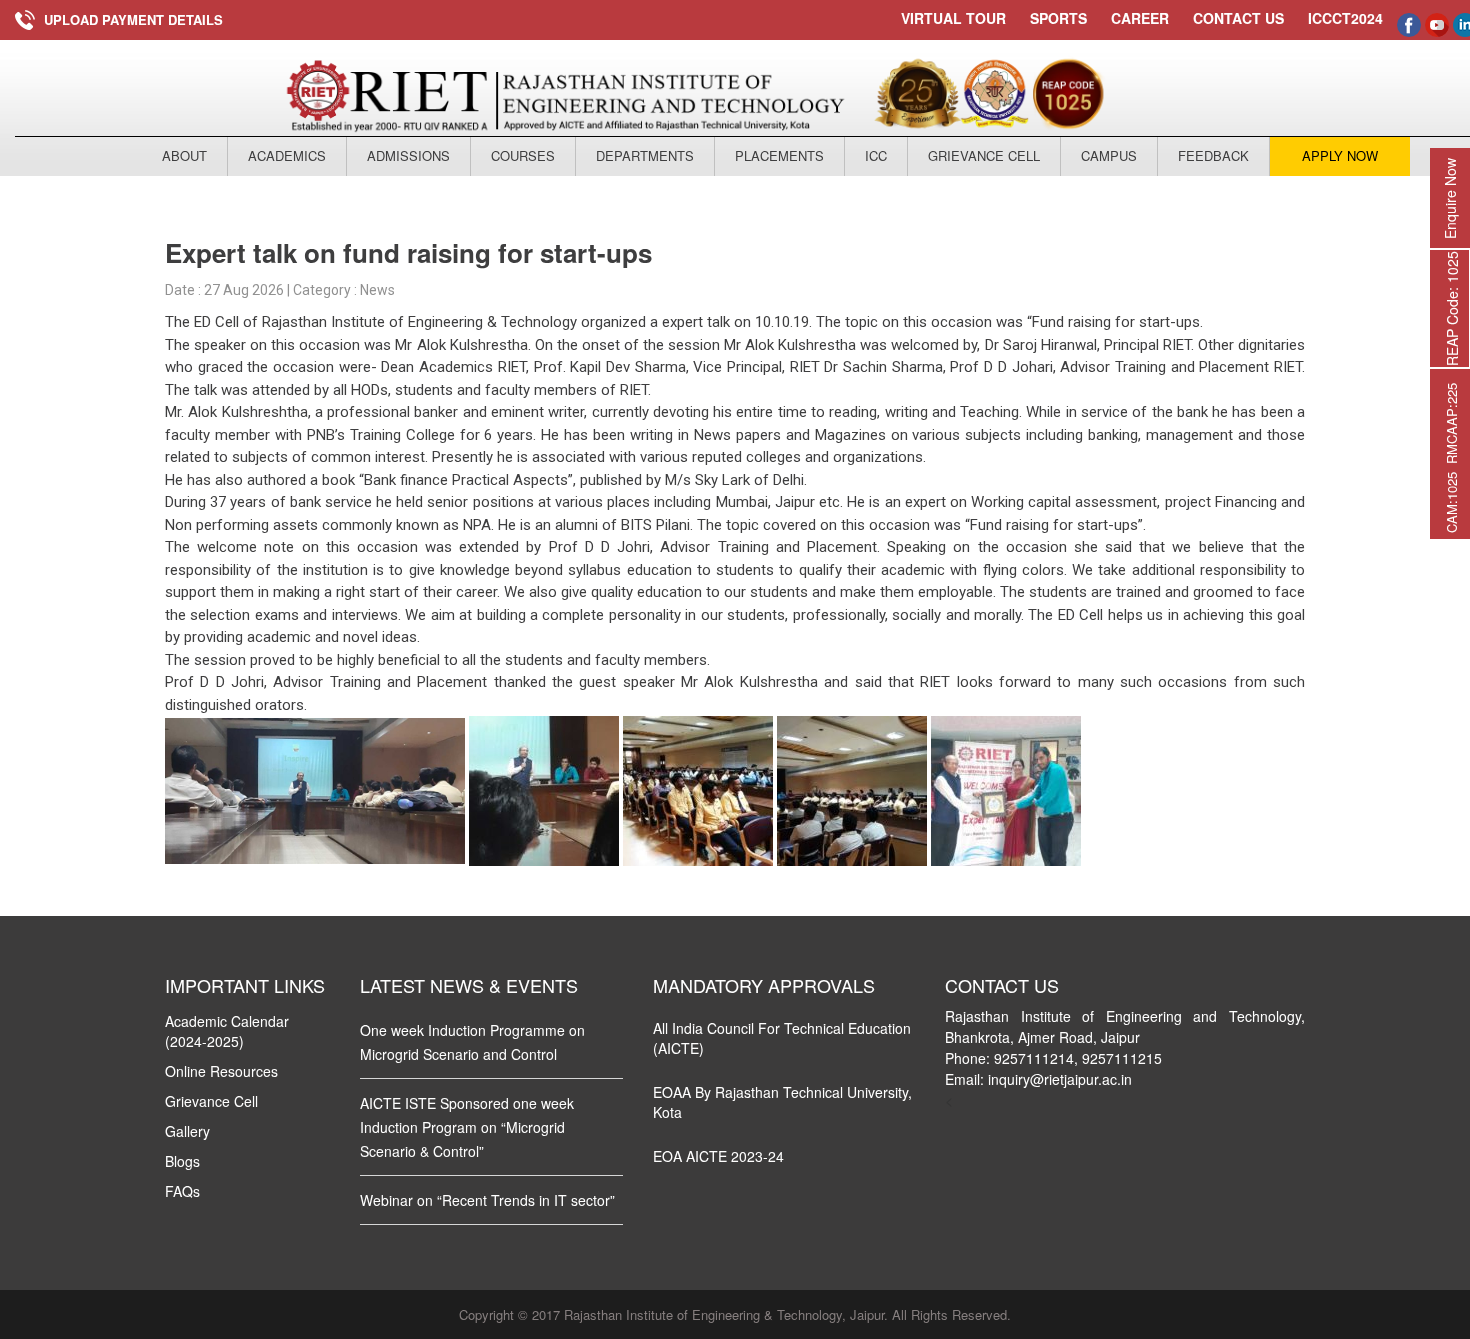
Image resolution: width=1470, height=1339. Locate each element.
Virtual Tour (953, 18)
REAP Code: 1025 (1452, 308)
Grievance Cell (984, 155)
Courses (523, 155)
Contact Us (1238, 18)
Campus (1109, 155)
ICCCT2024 (1345, 18)
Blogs (182, 1161)
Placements (779, 155)
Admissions (408, 155)
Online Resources (221, 1071)
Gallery (187, 1131)
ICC (876, 155)
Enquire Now (1450, 198)
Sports (1058, 18)
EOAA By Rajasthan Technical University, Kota (782, 1102)
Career (1140, 18)
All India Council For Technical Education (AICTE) (782, 1038)
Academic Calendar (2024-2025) (227, 1031)
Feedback (1213, 155)
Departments (645, 155)
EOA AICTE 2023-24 (718, 1156)
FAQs (182, 1191)
